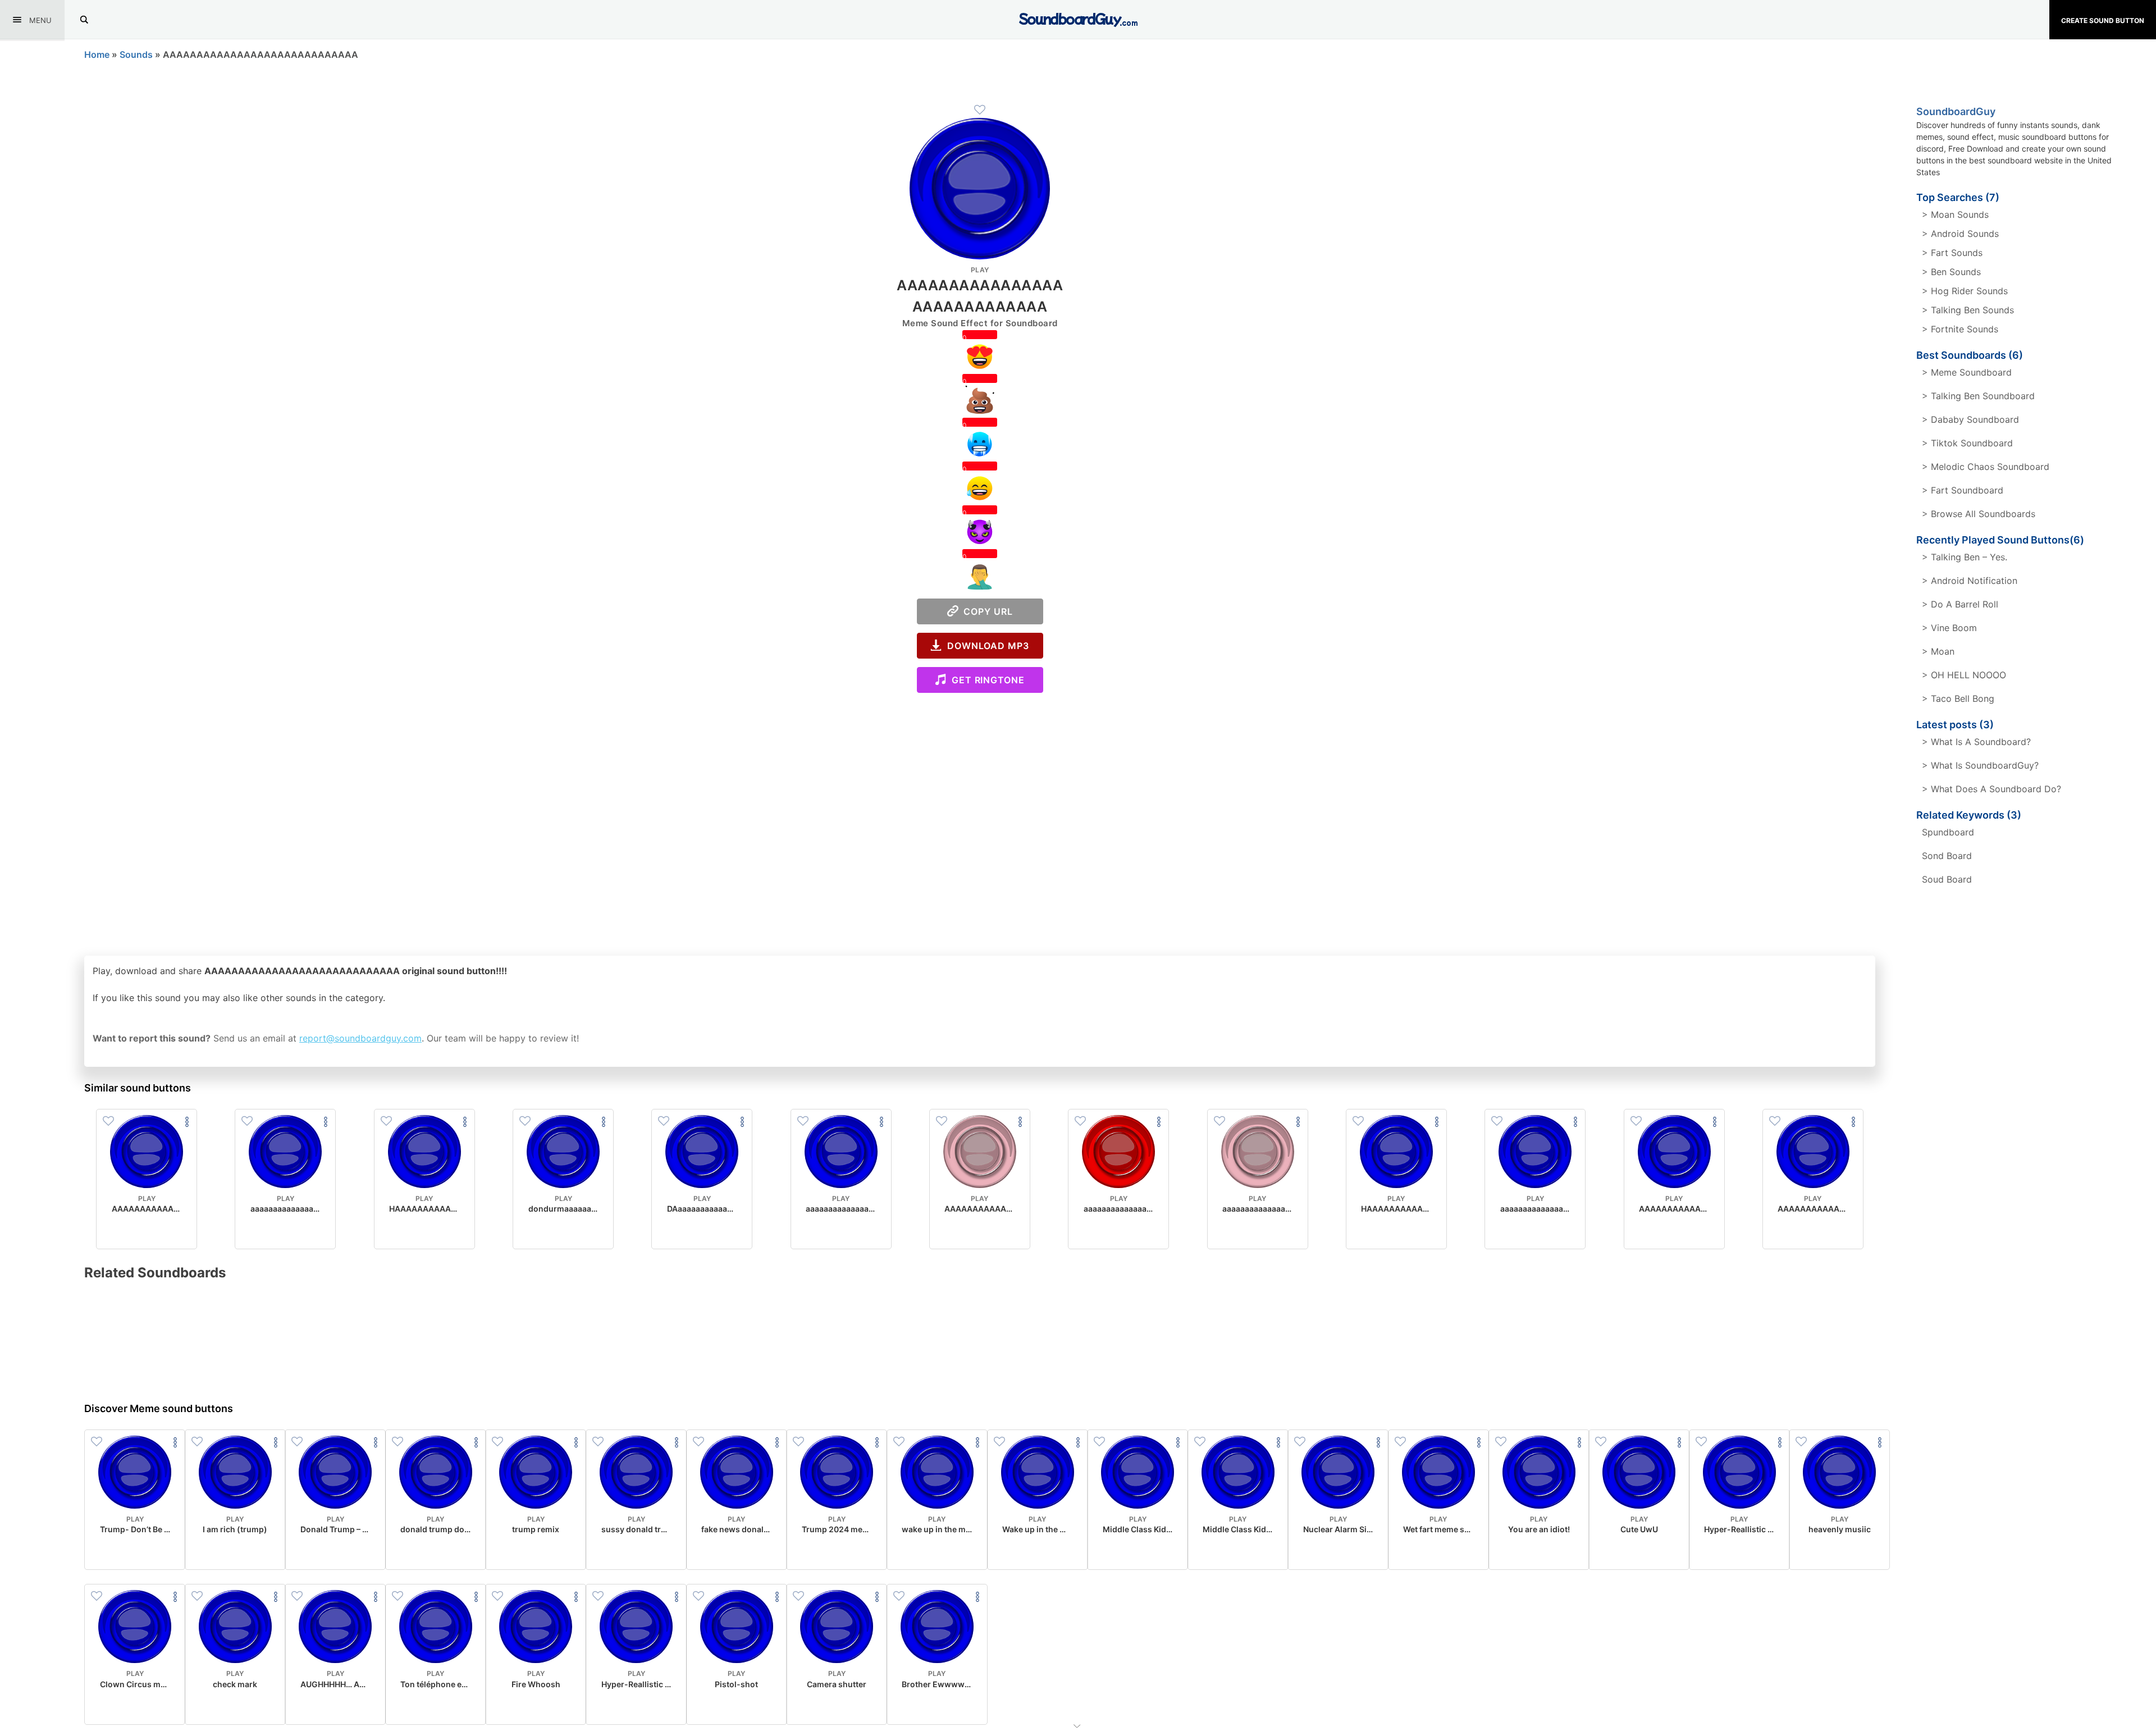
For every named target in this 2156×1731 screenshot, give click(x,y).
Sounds (136, 54)
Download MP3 (985, 646)
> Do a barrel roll (1960, 604)
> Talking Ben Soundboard (1978, 396)
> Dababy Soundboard (1970, 419)
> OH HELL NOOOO (1964, 675)
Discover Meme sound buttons (159, 1408)
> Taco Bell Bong (1958, 698)
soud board (1947, 879)
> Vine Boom (1949, 628)
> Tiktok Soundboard (1967, 443)
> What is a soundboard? (1976, 742)
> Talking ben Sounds (1968, 310)
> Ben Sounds (1951, 272)
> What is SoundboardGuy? (1980, 765)
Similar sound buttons (138, 1088)
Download (147, 1231)
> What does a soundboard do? (1991, 789)
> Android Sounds (1960, 234)
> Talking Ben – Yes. (1965, 557)
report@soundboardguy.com (360, 1038)
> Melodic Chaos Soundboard (1986, 467)
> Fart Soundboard (1963, 490)
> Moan (1938, 651)
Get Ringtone (985, 680)
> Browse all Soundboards (1979, 514)
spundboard (1948, 832)
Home (97, 54)
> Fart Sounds (1952, 253)
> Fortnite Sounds (1960, 329)
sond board (1947, 856)
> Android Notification (1970, 581)
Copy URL (986, 611)
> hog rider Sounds (1965, 291)
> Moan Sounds (1955, 214)
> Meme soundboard (1967, 372)
